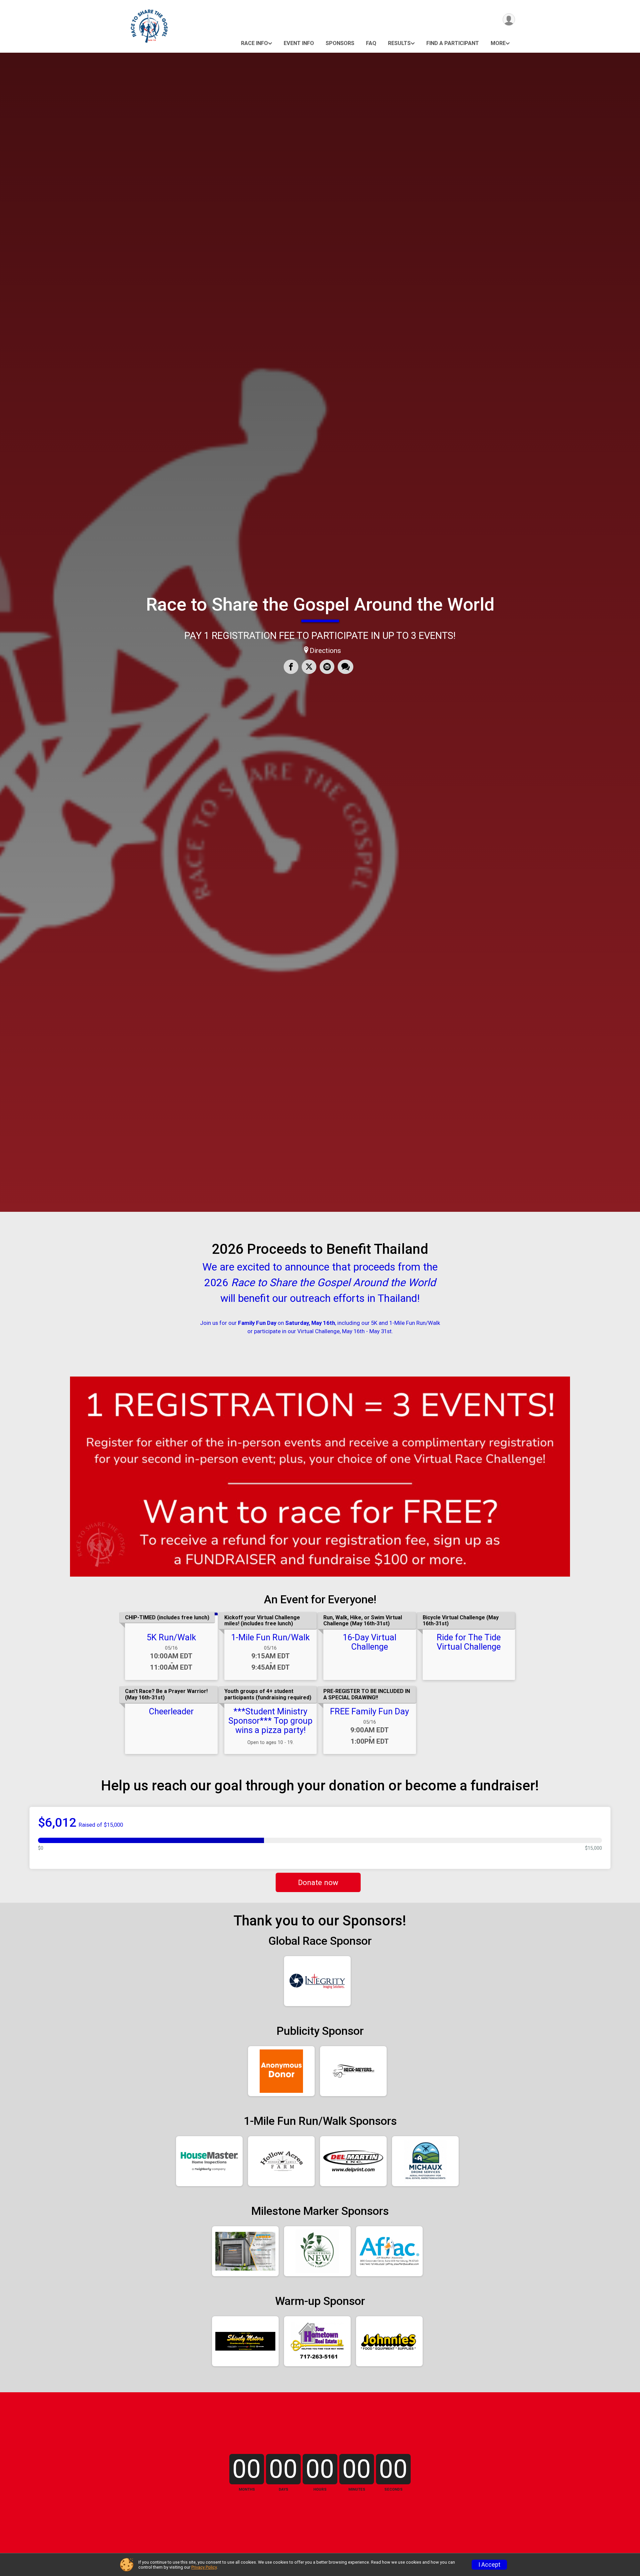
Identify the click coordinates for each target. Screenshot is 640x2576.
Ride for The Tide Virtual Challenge (469, 1642)
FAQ (371, 43)
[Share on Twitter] (309, 667)
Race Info (254, 43)
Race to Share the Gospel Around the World (320, 604)
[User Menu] (509, 20)
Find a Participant (453, 43)
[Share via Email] (327, 667)
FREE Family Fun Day (369, 1711)
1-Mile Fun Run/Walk (270, 1637)
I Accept (489, 2565)
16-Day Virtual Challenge (369, 1642)
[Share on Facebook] (291, 667)
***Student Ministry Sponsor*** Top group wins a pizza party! (270, 1721)
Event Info (299, 43)
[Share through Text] (345, 667)
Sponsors (340, 43)
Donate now (318, 1882)
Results (399, 43)
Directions (325, 651)
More (498, 43)
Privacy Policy (204, 2567)
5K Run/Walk (171, 1637)
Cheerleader (171, 1711)
